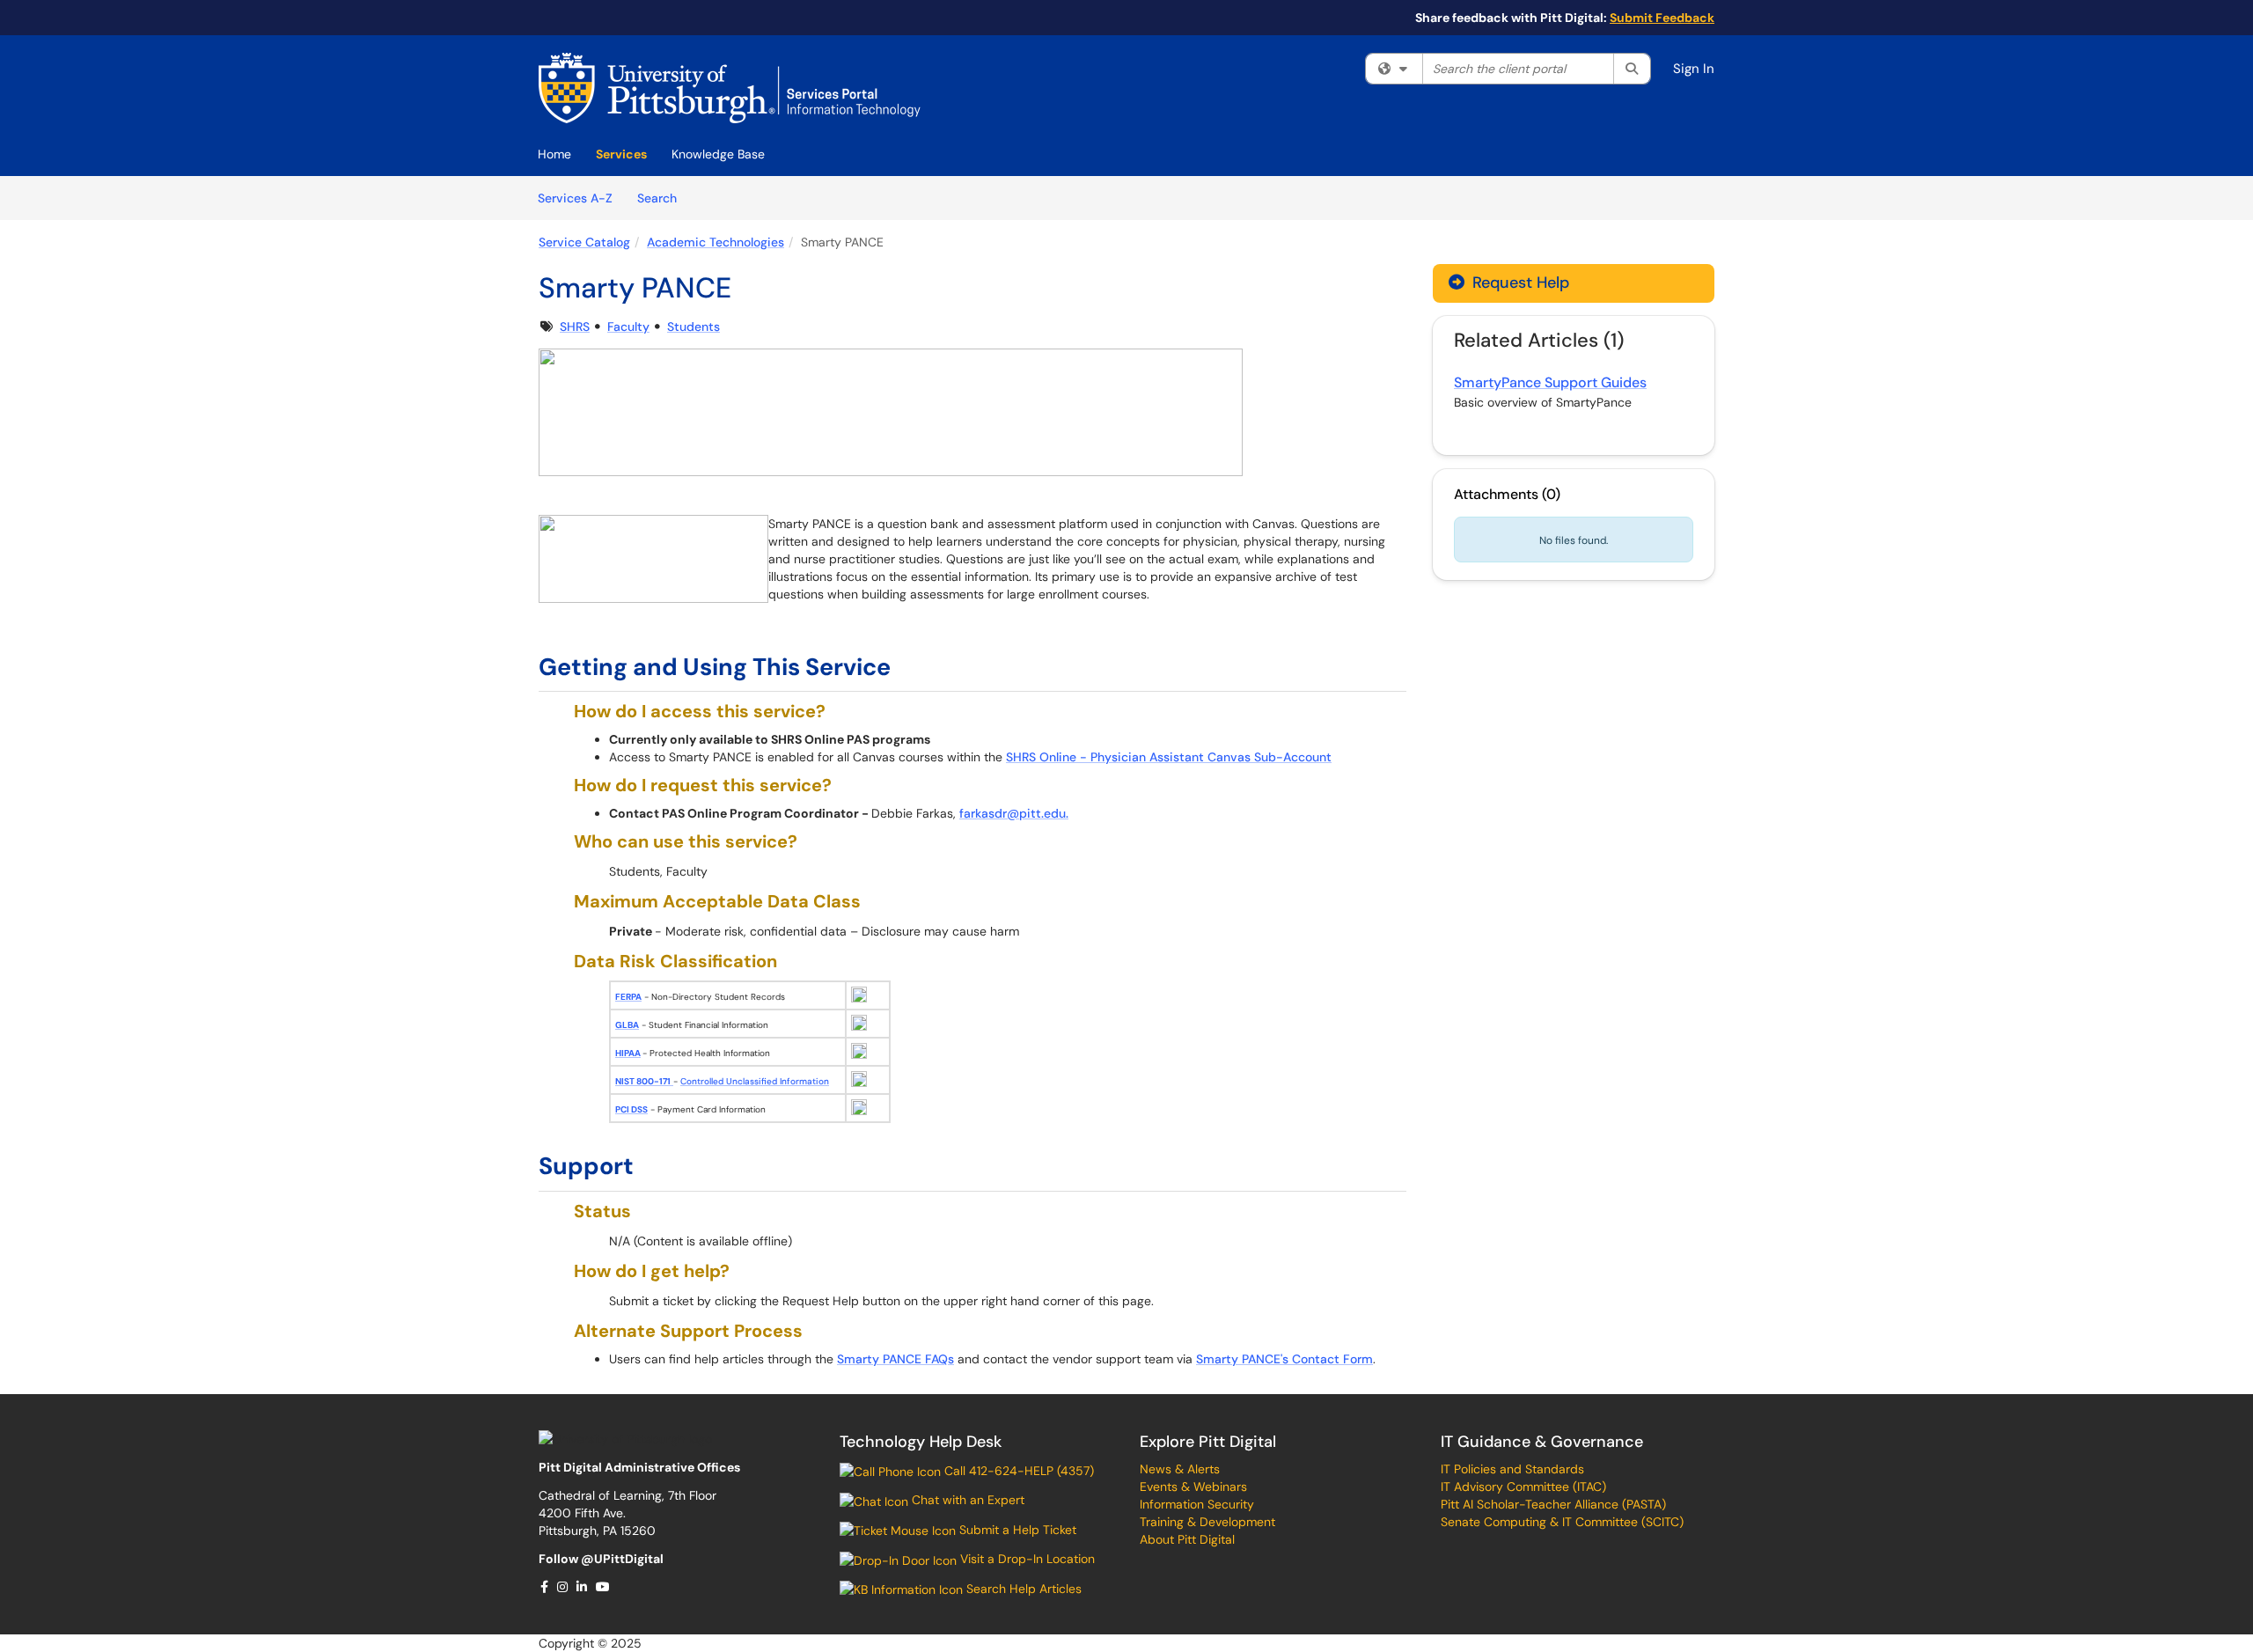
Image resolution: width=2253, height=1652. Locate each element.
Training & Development (1207, 1522)
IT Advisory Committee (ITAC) (1523, 1487)
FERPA (628, 997)
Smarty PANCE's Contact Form (1284, 1359)
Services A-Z (575, 198)
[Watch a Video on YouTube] (604, 1587)
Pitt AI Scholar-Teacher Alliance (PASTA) (1553, 1504)
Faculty (628, 327)
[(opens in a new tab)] (730, 88)
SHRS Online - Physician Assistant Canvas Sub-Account (1169, 757)
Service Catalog (584, 242)
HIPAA (628, 1053)
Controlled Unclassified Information (755, 1081)
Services (621, 154)
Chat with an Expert (966, 1500)
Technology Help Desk (921, 1442)
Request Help (1519, 283)
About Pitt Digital (1187, 1539)
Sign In (1694, 69)
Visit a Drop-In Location (1026, 1559)
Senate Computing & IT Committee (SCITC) (1562, 1522)
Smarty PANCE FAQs (895, 1359)
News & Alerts (1180, 1469)
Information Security (1197, 1504)
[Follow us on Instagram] (563, 1587)
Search (663, 198)
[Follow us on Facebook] (545, 1587)
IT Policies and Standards (1512, 1469)
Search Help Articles (1022, 1589)
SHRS (575, 327)
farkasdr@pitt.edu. (1014, 813)
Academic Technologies (716, 242)
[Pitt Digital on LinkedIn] (583, 1587)
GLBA (627, 1025)
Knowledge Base (718, 154)
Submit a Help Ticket (1016, 1530)
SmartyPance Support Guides (1550, 382)
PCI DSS (631, 1109)
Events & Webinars (1193, 1487)
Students (694, 327)
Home (554, 154)
